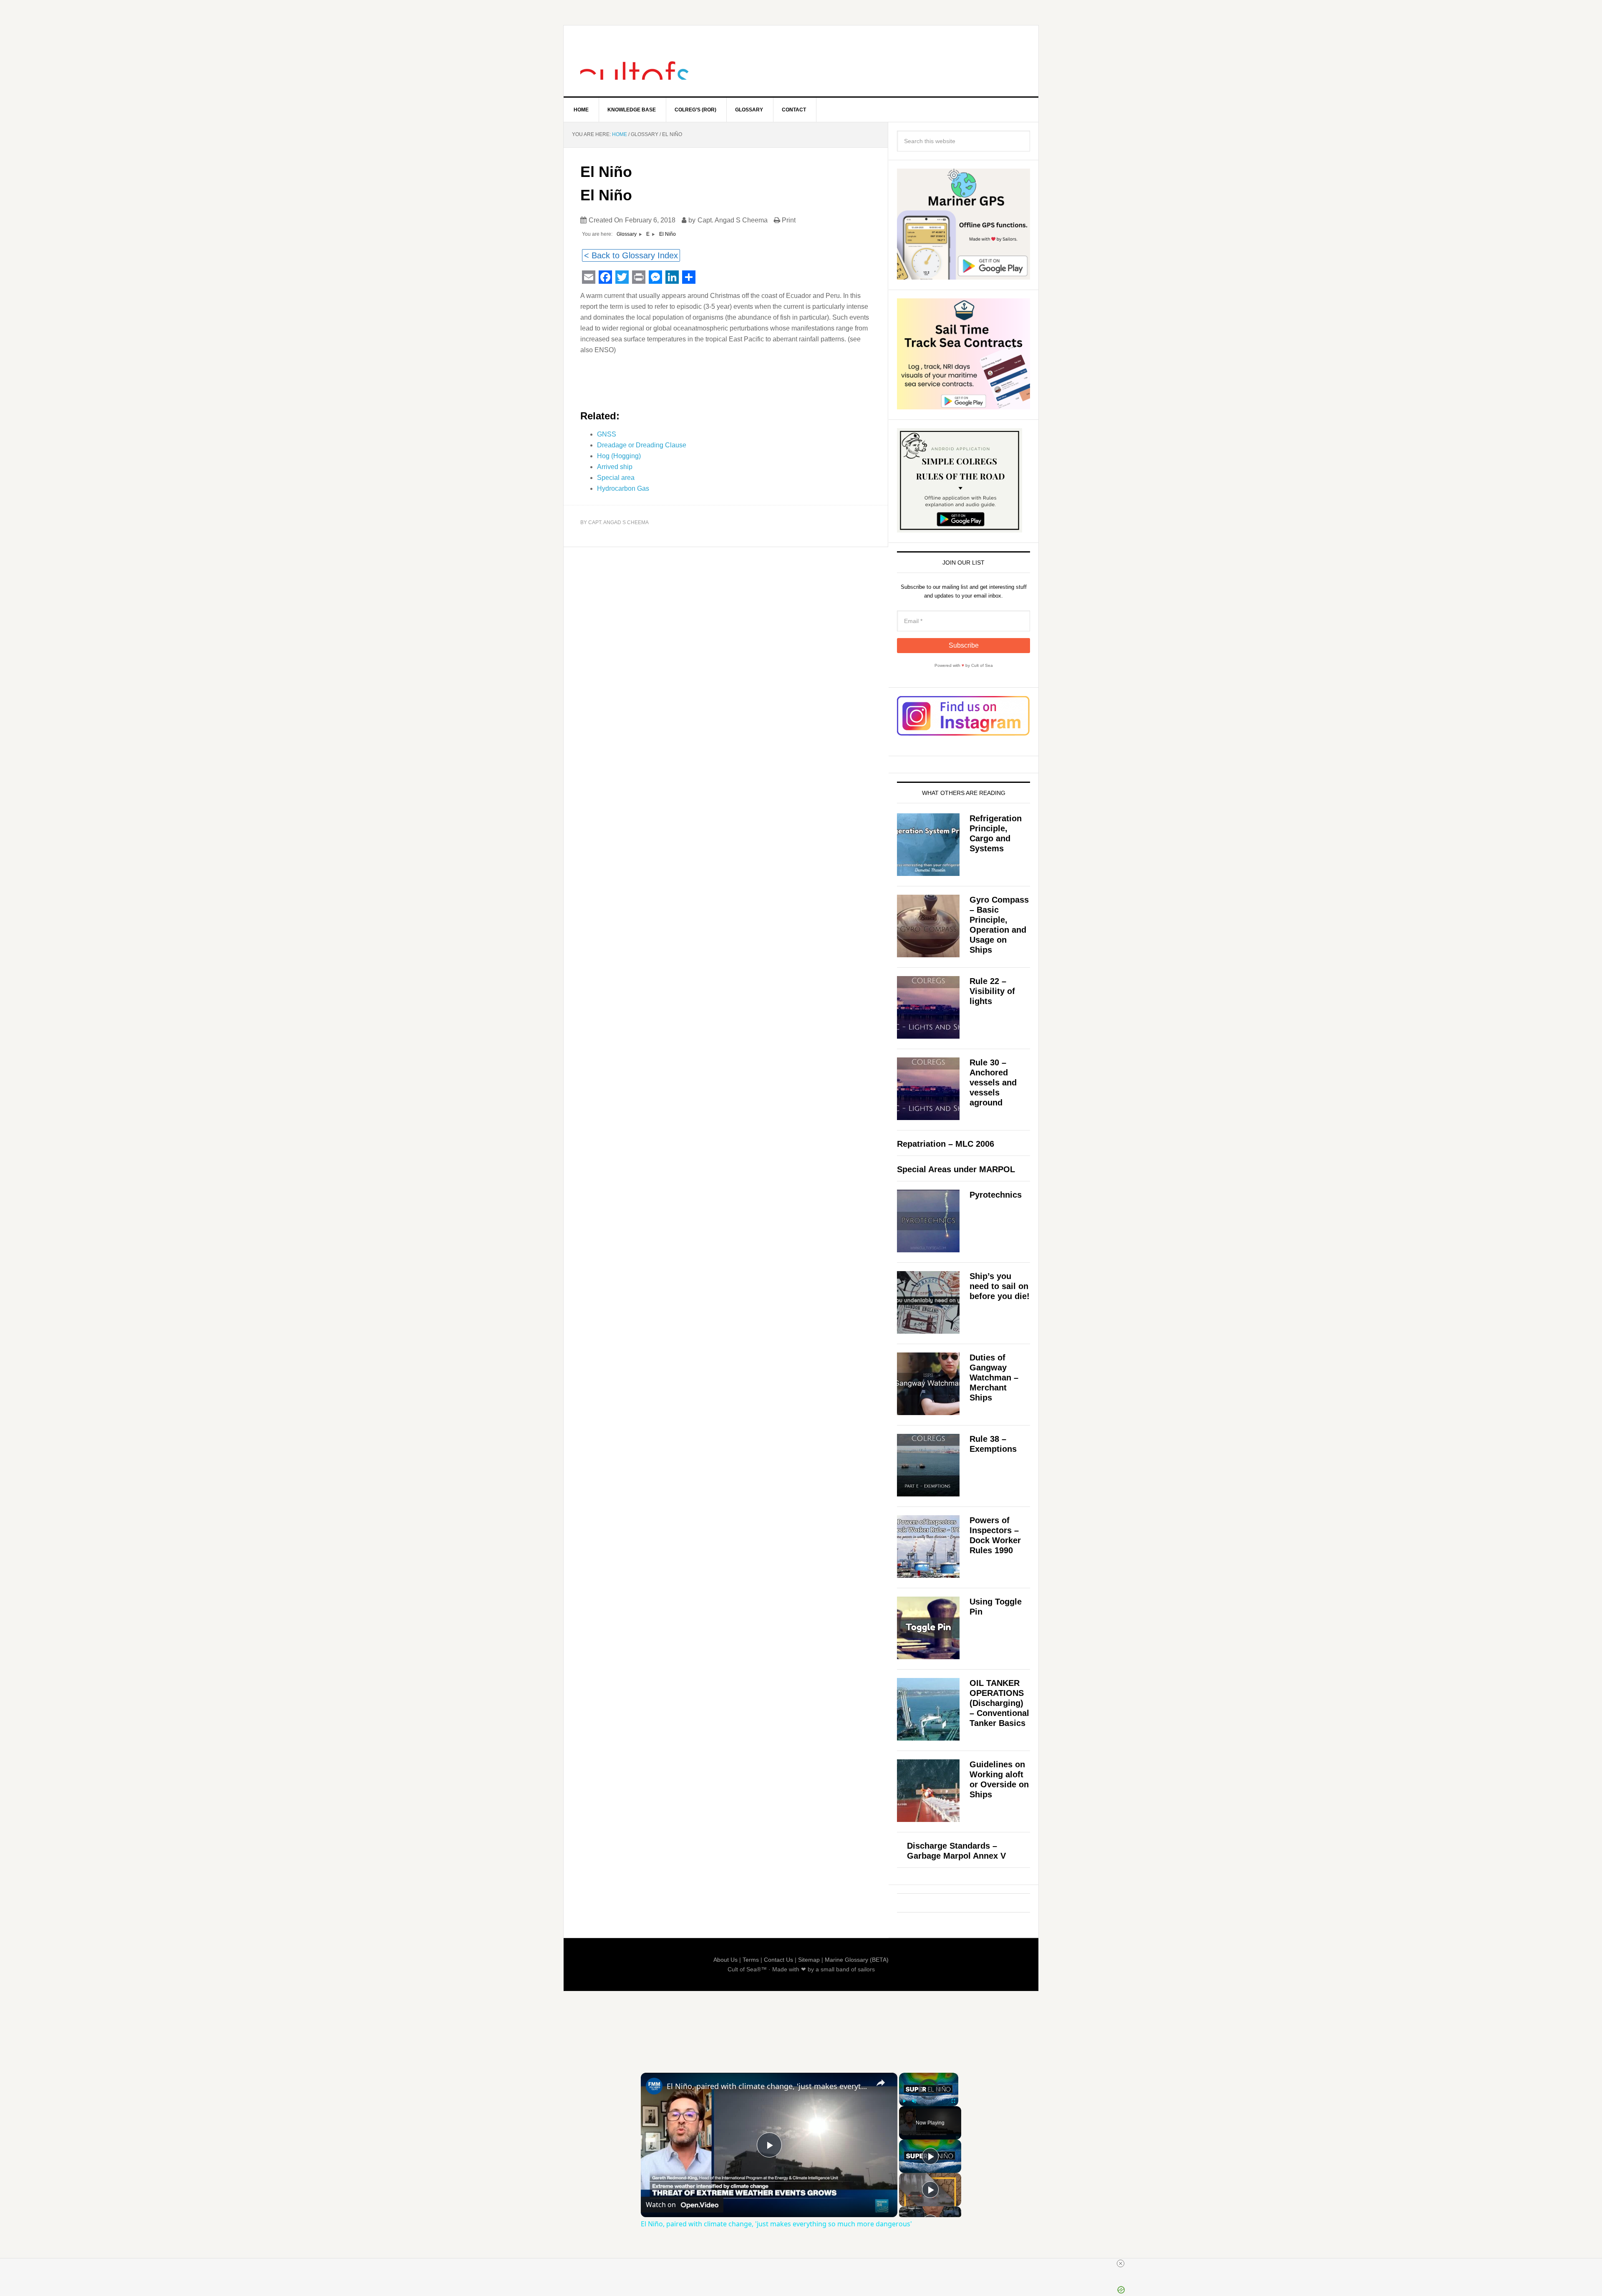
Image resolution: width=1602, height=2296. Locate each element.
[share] (881, 2083)
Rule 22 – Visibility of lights (992, 991)
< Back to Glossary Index (631, 255)
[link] (654, 2086)
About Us (725, 1960)
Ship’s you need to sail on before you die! (1000, 1286)
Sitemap (809, 1960)
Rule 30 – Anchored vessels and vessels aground (993, 1082)
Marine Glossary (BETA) (857, 1960)
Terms (751, 1960)
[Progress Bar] (929, 2096)
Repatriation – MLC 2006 (946, 1144)
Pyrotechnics (996, 1195)
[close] (1121, 2263)
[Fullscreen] (953, 2101)
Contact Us (778, 1960)
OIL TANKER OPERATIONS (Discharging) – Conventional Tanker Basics (999, 1703)
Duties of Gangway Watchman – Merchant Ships (994, 1378)
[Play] (904, 2101)
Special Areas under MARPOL (956, 1169)
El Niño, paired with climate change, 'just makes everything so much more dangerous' (768, 2086)
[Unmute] (914, 2101)
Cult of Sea (635, 61)
